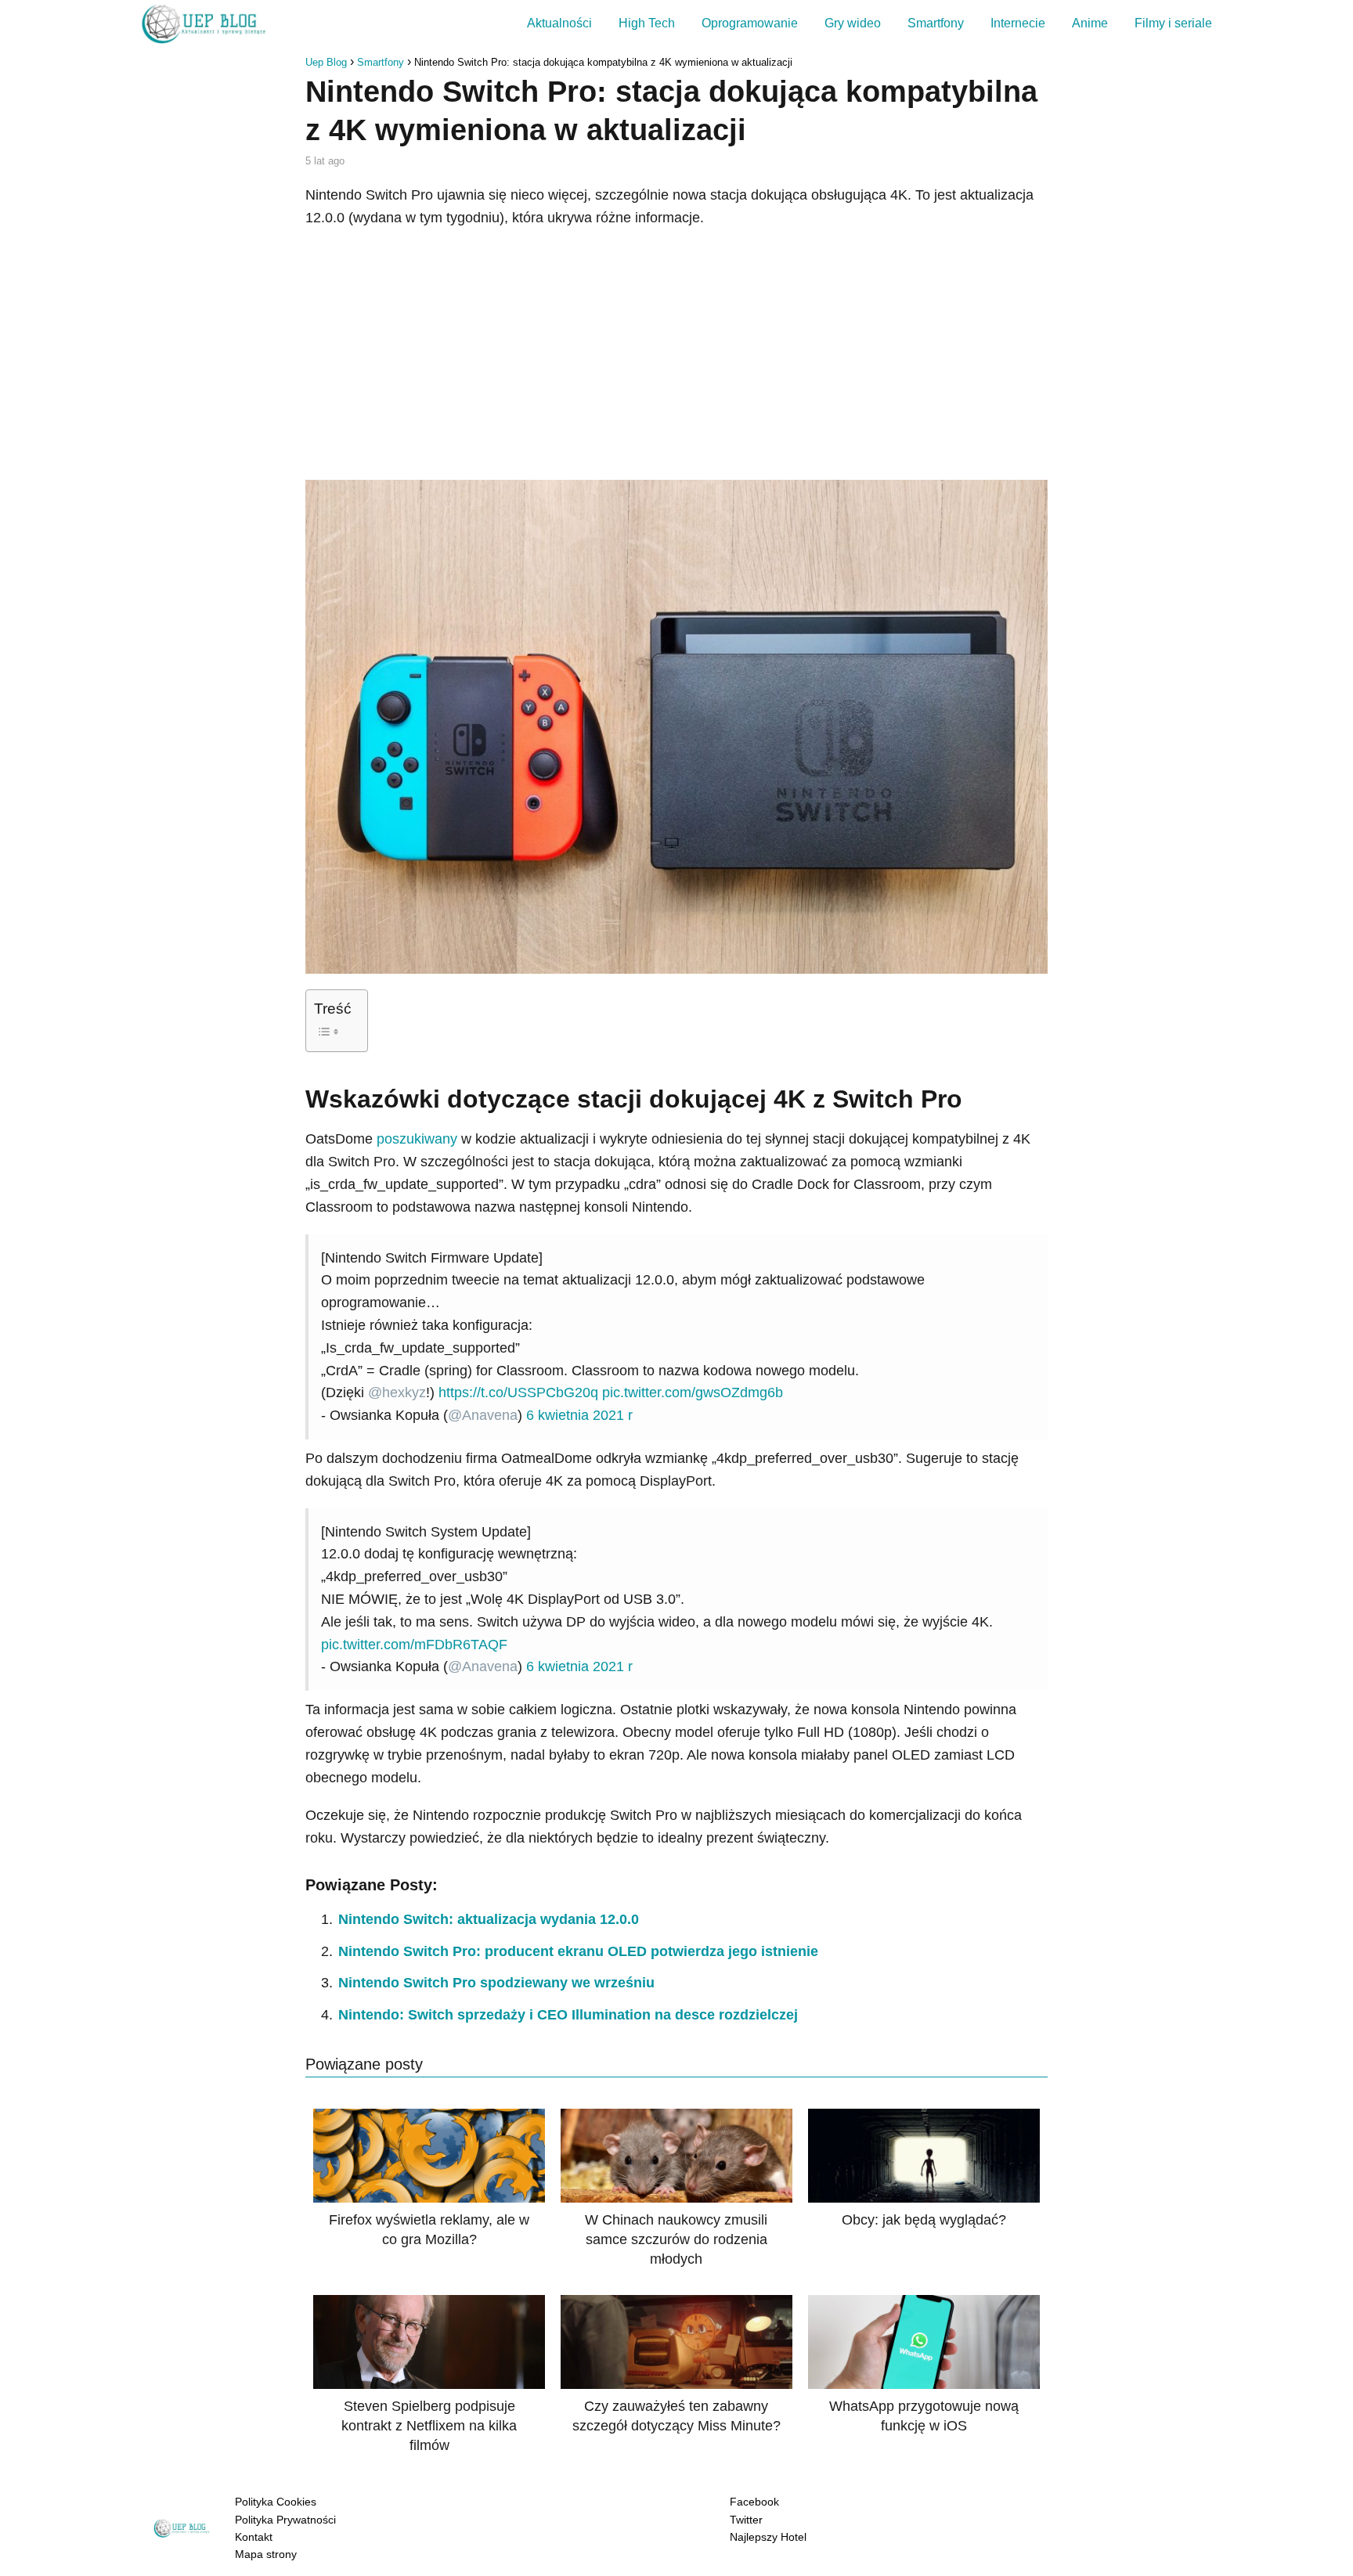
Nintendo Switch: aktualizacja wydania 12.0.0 (489, 1919)
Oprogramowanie (750, 23)
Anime (1090, 23)
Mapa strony (266, 2554)
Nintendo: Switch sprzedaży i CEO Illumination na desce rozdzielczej (568, 2015)
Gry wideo (853, 23)
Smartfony (936, 23)
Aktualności (559, 23)
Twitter (746, 2520)
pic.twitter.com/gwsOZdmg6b (693, 1392)
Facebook (754, 2502)
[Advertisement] (676, 355)
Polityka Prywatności (285, 2520)
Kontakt (254, 2537)
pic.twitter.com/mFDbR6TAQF (414, 1645)
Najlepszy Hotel (768, 2537)
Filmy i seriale (1173, 23)
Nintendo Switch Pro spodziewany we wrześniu (496, 1983)
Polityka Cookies (276, 2502)
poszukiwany (417, 1139)
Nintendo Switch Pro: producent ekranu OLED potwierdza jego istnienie (578, 1951)
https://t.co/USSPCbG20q (518, 1392)
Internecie (1018, 23)
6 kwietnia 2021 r (579, 1415)
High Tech (647, 23)
